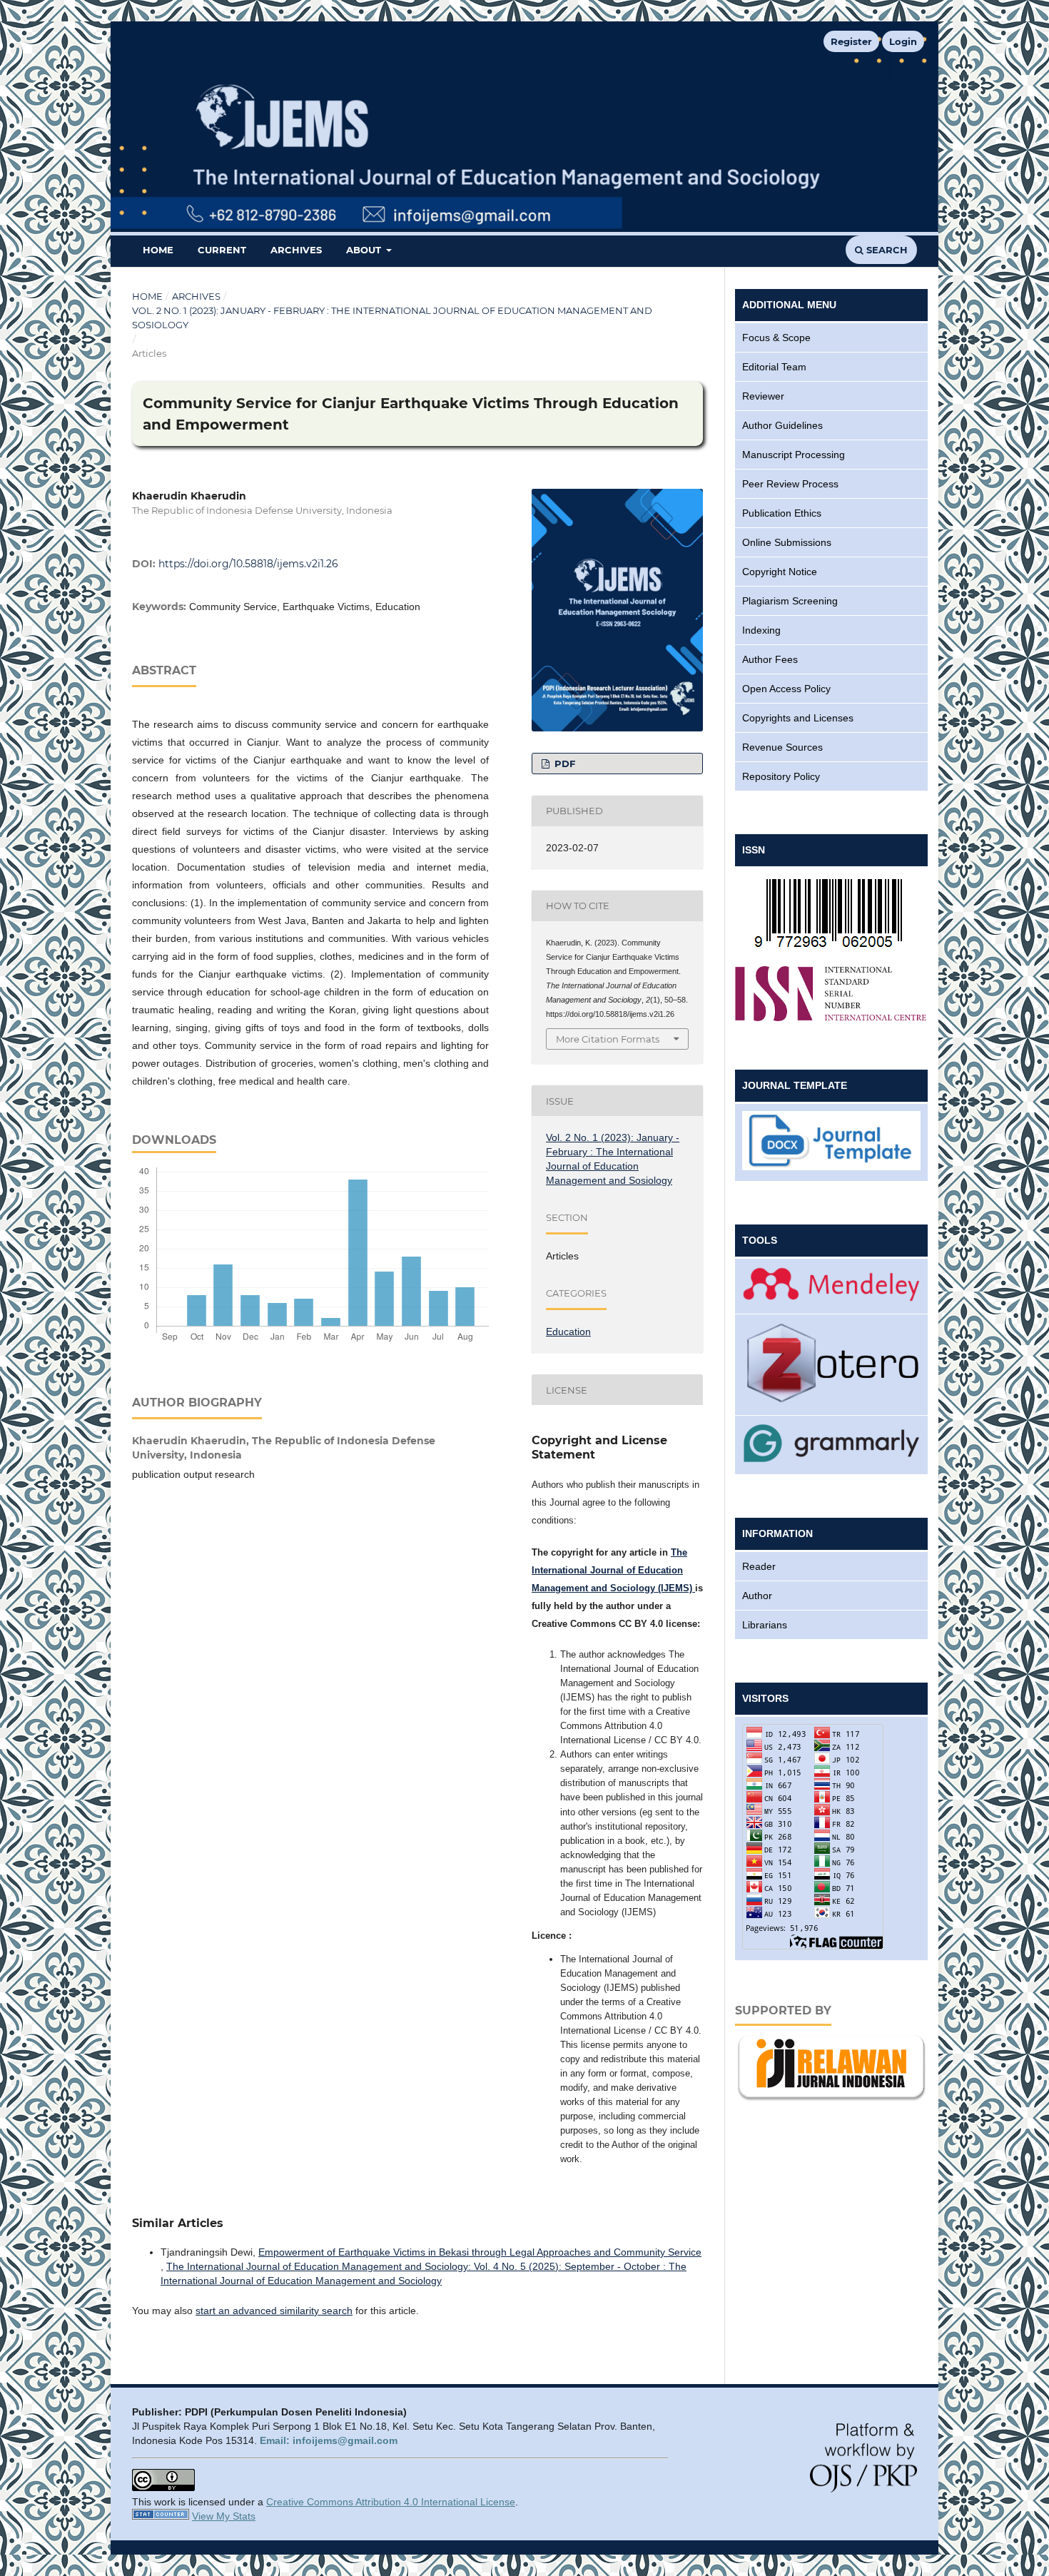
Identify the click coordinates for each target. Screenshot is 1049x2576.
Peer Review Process (790, 484)
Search (886, 250)
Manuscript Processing (794, 455)
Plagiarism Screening (790, 601)
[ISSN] (831, 947)
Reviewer (763, 396)
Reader (759, 1566)
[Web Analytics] (161, 2516)
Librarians (765, 1625)
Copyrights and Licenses (798, 718)
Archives (296, 250)
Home (158, 250)
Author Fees (770, 659)
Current (222, 250)
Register (851, 41)
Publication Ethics (782, 513)
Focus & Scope (776, 338)
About (365, 250)
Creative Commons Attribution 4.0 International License (391, 2502)
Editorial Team (774, 367)
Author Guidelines (782, 425)
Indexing (761, 630)
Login (903, 41)
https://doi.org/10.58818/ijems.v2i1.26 (248, 564)
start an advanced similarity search (274, 2311)
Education (568, 1332)
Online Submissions (787, 542)
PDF (563, 764)
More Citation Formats (608, 1039)
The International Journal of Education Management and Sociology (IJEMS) (613, 1570)
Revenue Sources (782, 747)
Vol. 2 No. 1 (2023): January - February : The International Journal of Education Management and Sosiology (392, 318)
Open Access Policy (786, 689)
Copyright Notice (780, 572)
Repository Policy (781, 776)
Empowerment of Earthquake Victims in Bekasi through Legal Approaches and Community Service (480, 2252)
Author (757, 1596)
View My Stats (224, 2516)
